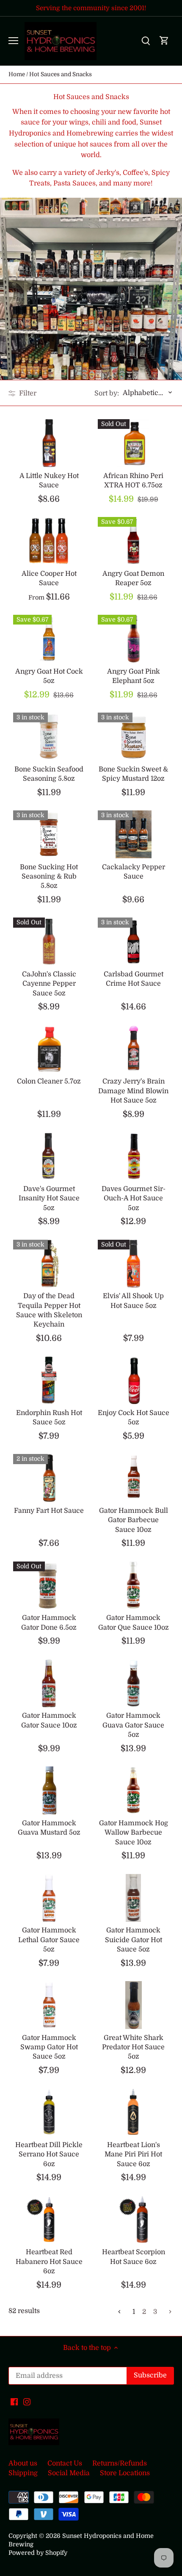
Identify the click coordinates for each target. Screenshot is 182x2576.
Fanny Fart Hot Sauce (49, 1511)
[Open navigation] (13, 41)
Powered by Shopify (38, 2553)
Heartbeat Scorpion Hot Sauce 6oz (134, 2257)
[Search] (146, 41)
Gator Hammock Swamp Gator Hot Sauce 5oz (49, 2047)
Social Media (69, 2473)
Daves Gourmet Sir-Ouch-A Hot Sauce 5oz (134, 1198)
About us (23, 2463)
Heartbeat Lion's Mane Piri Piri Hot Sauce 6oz (133, 2154)
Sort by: (107, 393)
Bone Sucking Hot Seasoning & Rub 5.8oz (49, 877)
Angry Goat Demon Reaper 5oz (133, 578)
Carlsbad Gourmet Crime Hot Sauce (134, 979)
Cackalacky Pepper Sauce (134, 872)
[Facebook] (14, 2402)
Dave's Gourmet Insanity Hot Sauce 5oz (49, 1198)
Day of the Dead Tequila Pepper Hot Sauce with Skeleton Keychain (49, 1310)
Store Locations (125, 2473)
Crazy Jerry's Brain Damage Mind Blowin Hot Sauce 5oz (133, 1091)
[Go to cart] (164, 41)
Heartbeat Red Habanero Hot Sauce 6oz (49, 2262)
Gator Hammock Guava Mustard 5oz (49, 1828)
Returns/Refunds (120, 2463)
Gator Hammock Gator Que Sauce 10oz (134, 1622)
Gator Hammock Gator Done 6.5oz (49, 1622)
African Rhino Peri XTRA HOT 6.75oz (133, 481)
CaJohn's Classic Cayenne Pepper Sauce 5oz (49, 984)
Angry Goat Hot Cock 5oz (49, 676)
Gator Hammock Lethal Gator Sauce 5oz (49, 1940)
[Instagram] (27, 2402)
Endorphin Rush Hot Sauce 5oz (49, 1418)
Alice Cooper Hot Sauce (49, 578)
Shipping (23, 2473)
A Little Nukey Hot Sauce (49, 481)
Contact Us (65, 2463)
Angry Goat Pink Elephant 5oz (134, 676)
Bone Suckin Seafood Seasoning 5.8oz (49, 774)
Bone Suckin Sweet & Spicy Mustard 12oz (133, 774)
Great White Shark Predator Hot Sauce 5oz (133, 2047)
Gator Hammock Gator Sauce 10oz (49, 1720)
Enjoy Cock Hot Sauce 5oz (134, 1418)
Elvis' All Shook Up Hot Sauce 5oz (133, 1301)
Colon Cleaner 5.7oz (49, 1081)
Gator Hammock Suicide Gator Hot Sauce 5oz (134, 1940)
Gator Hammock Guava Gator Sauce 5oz (133, 1725)
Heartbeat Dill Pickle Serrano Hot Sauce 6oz (49, 2154)
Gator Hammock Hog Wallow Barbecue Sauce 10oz (134, 1833)
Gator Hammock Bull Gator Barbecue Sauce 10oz (134, 1520)
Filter (27, 393)
